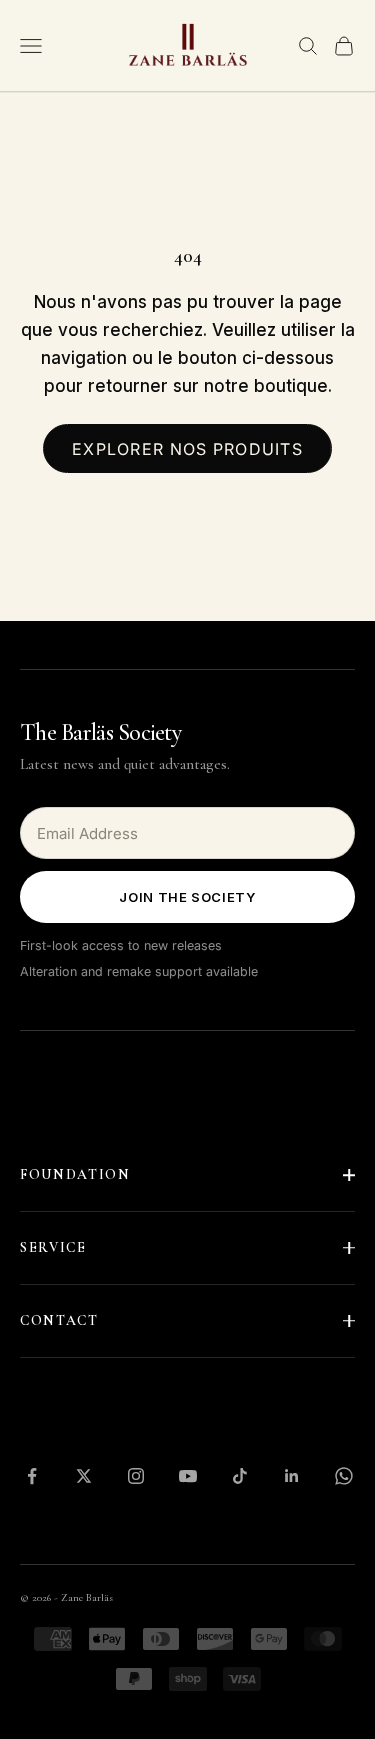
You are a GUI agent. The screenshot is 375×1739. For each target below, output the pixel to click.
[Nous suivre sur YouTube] (188, 1476)
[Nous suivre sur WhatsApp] (344, 1476)
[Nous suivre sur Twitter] (84, 1476)
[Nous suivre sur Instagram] (136, 1476)
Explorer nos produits (187, 449)
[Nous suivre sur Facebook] (32, 1476)
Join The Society (187, 897)
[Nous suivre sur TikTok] (240, 1476)
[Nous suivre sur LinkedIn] (292, 1476)
